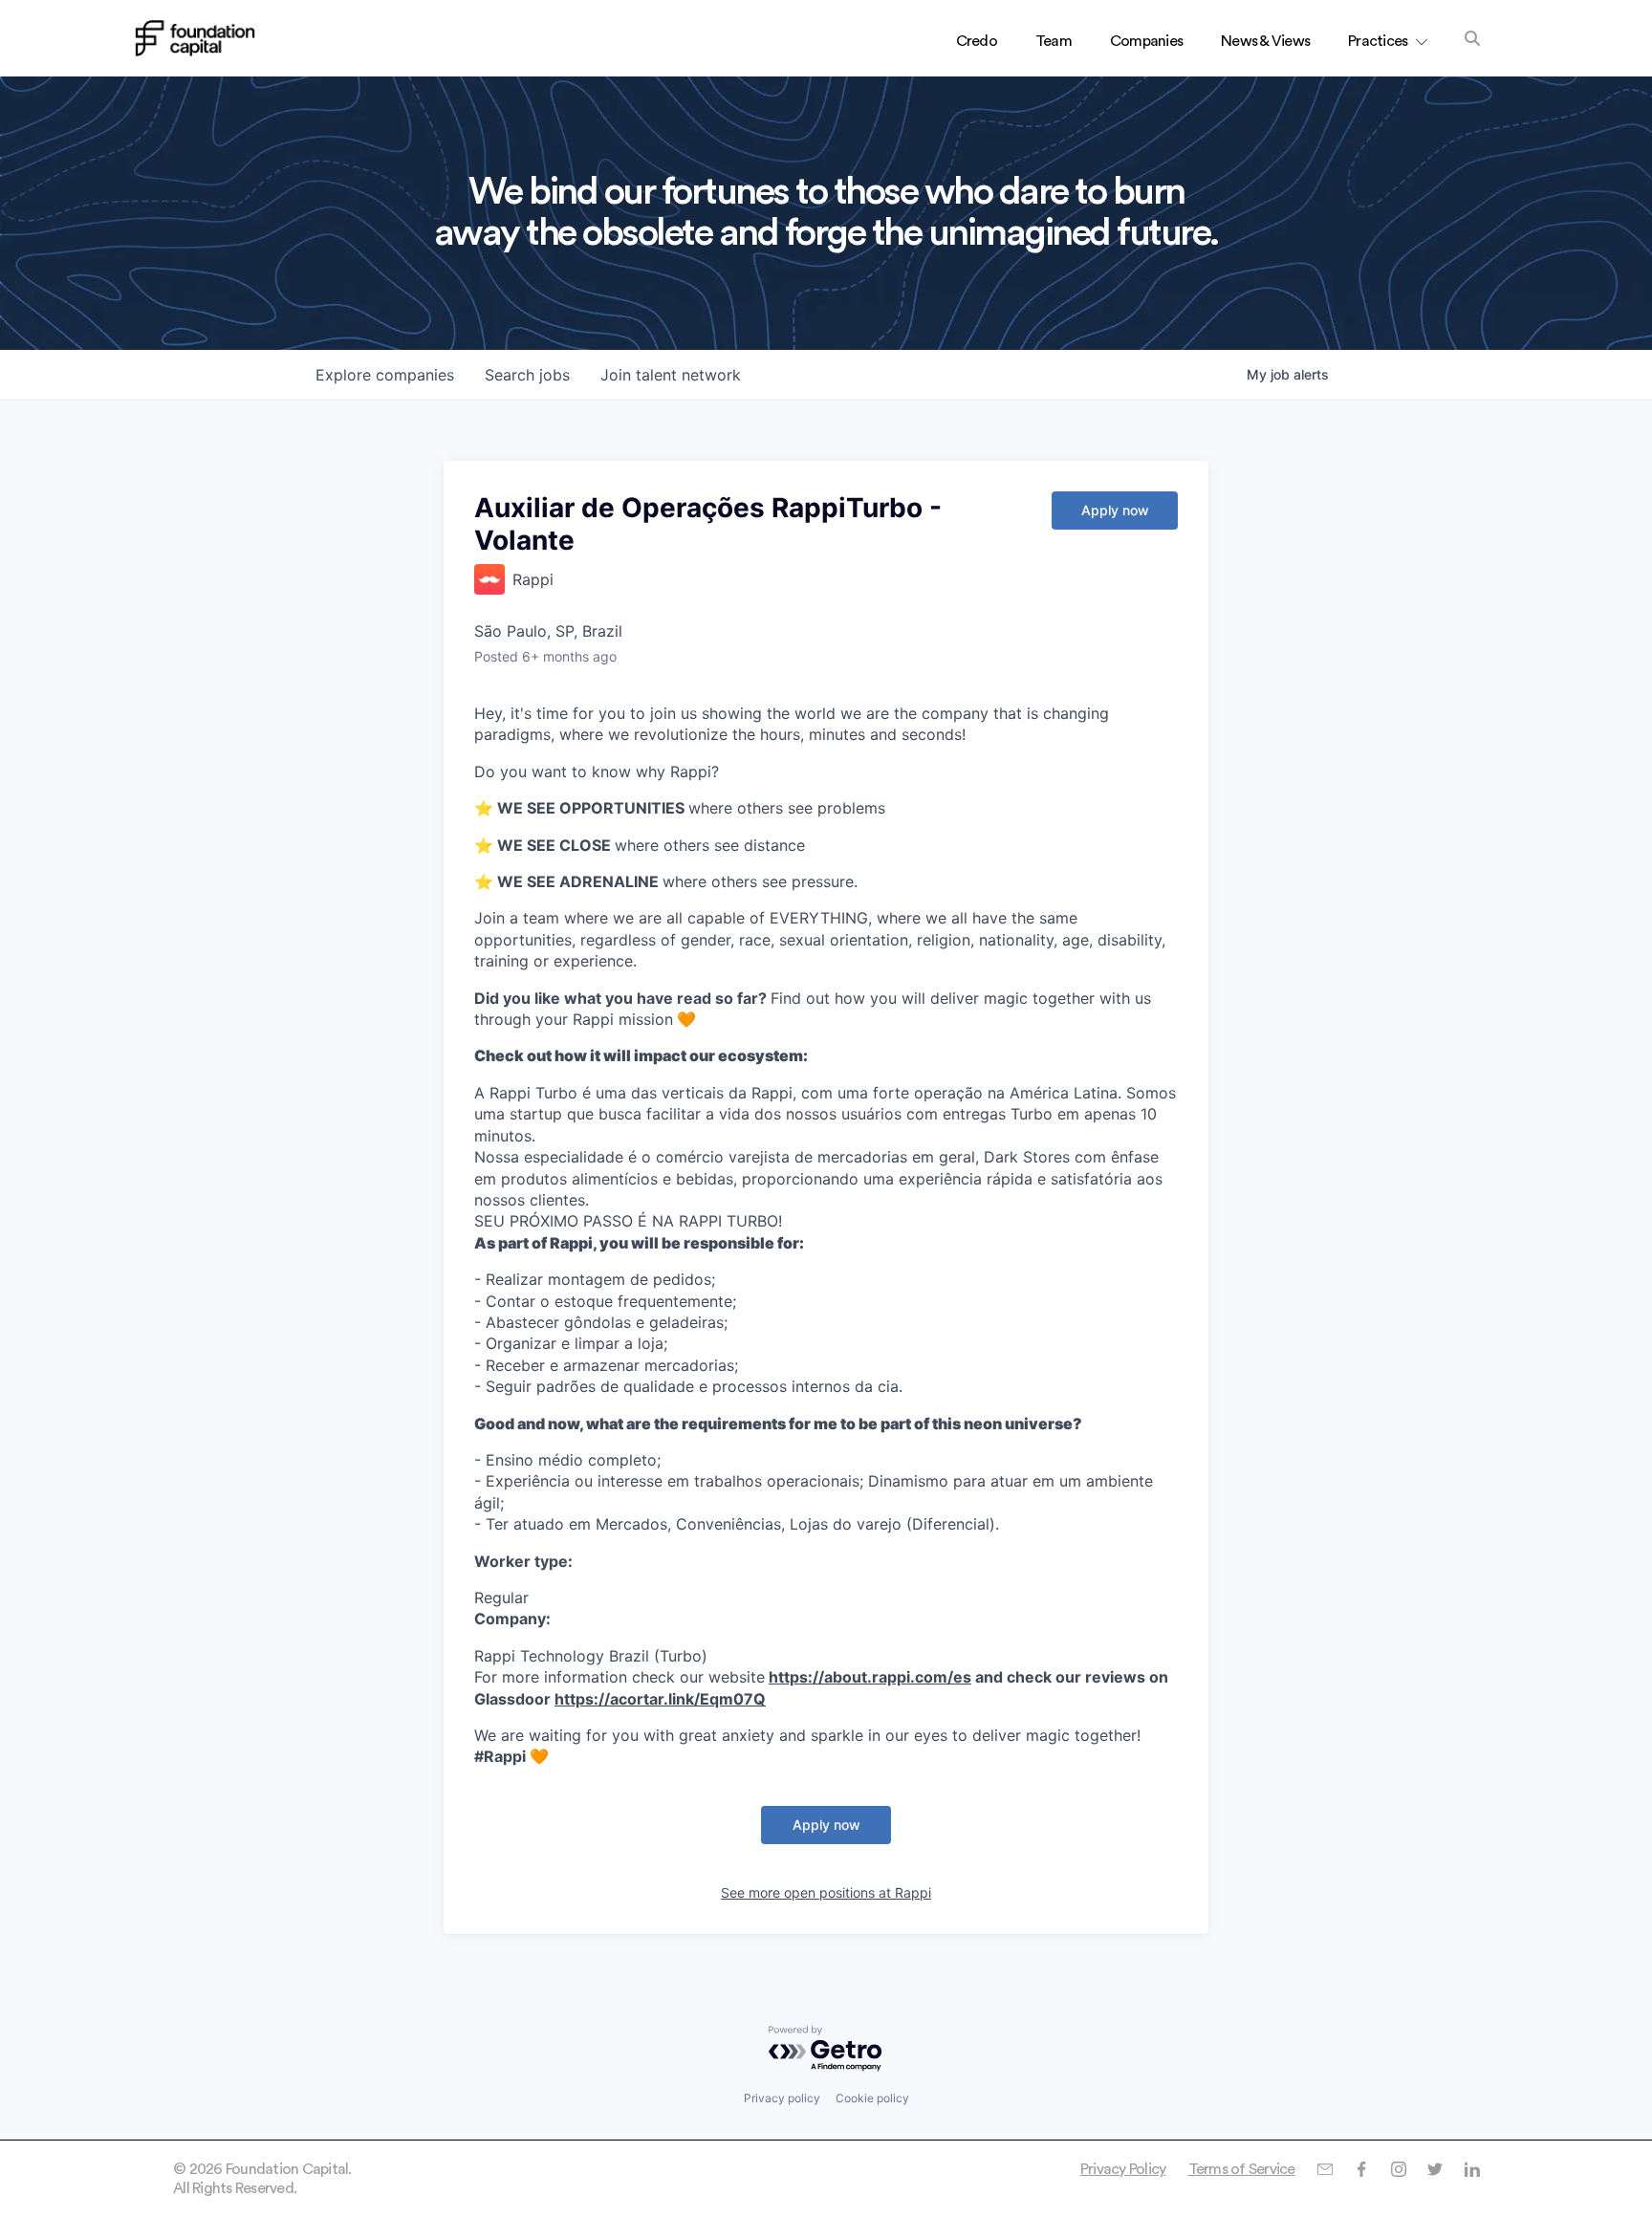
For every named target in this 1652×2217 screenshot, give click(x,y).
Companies (1146, 41)
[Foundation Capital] (195, 38)
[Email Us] (1325, 2169)
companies (385, 375)
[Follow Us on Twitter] (1435, 2169)
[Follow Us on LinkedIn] (1472, 2169)
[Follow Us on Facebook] (1361, 2169)
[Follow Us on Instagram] (1398, 2169)
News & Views (1265, 41)
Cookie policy (872, 2098)
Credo (977, 41)
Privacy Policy (1123, 2169)
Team (1054, 41)
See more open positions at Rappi (826, 1892)
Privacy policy (782, 2098)
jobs (527, 375)
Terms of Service (1242, 2169)
